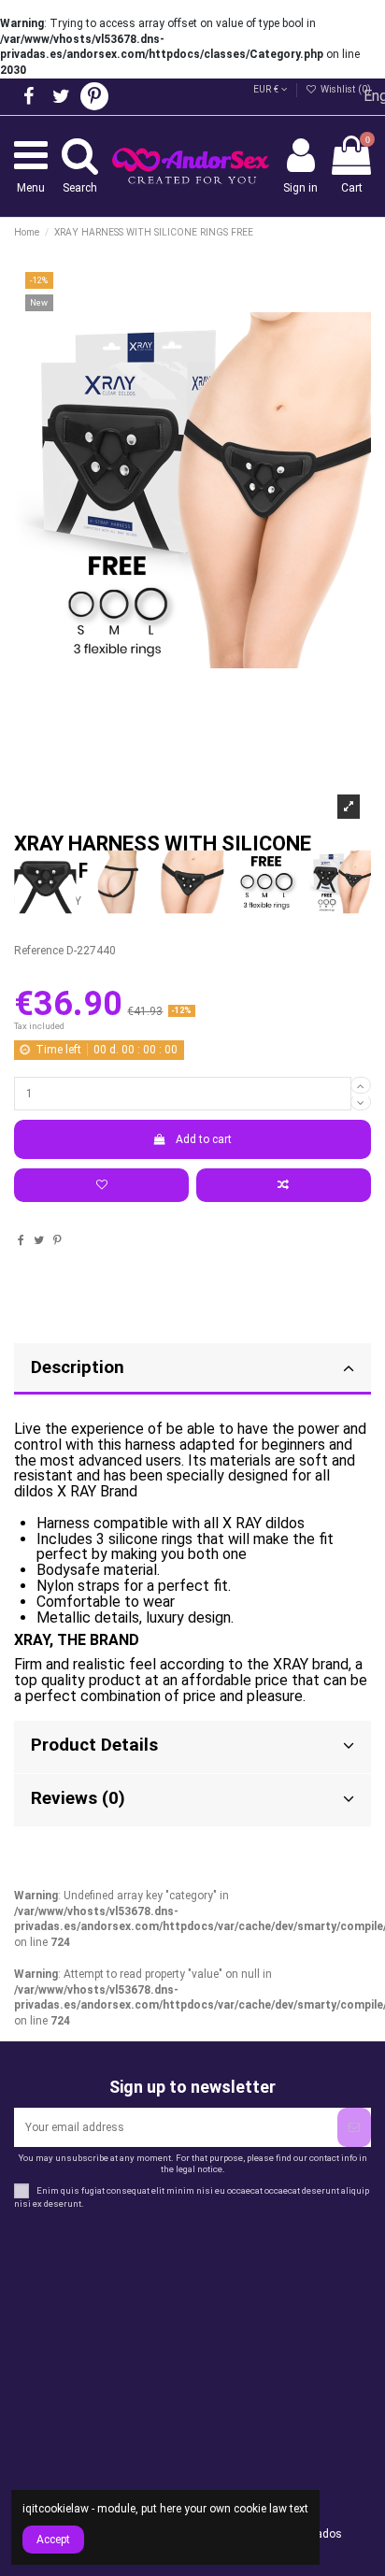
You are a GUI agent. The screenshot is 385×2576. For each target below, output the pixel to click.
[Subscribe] (354, 2127)
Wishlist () (344, 89)
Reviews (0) (78, 1798)
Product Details (94, 1745)
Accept (53, 2540)
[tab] (192, 1747)
